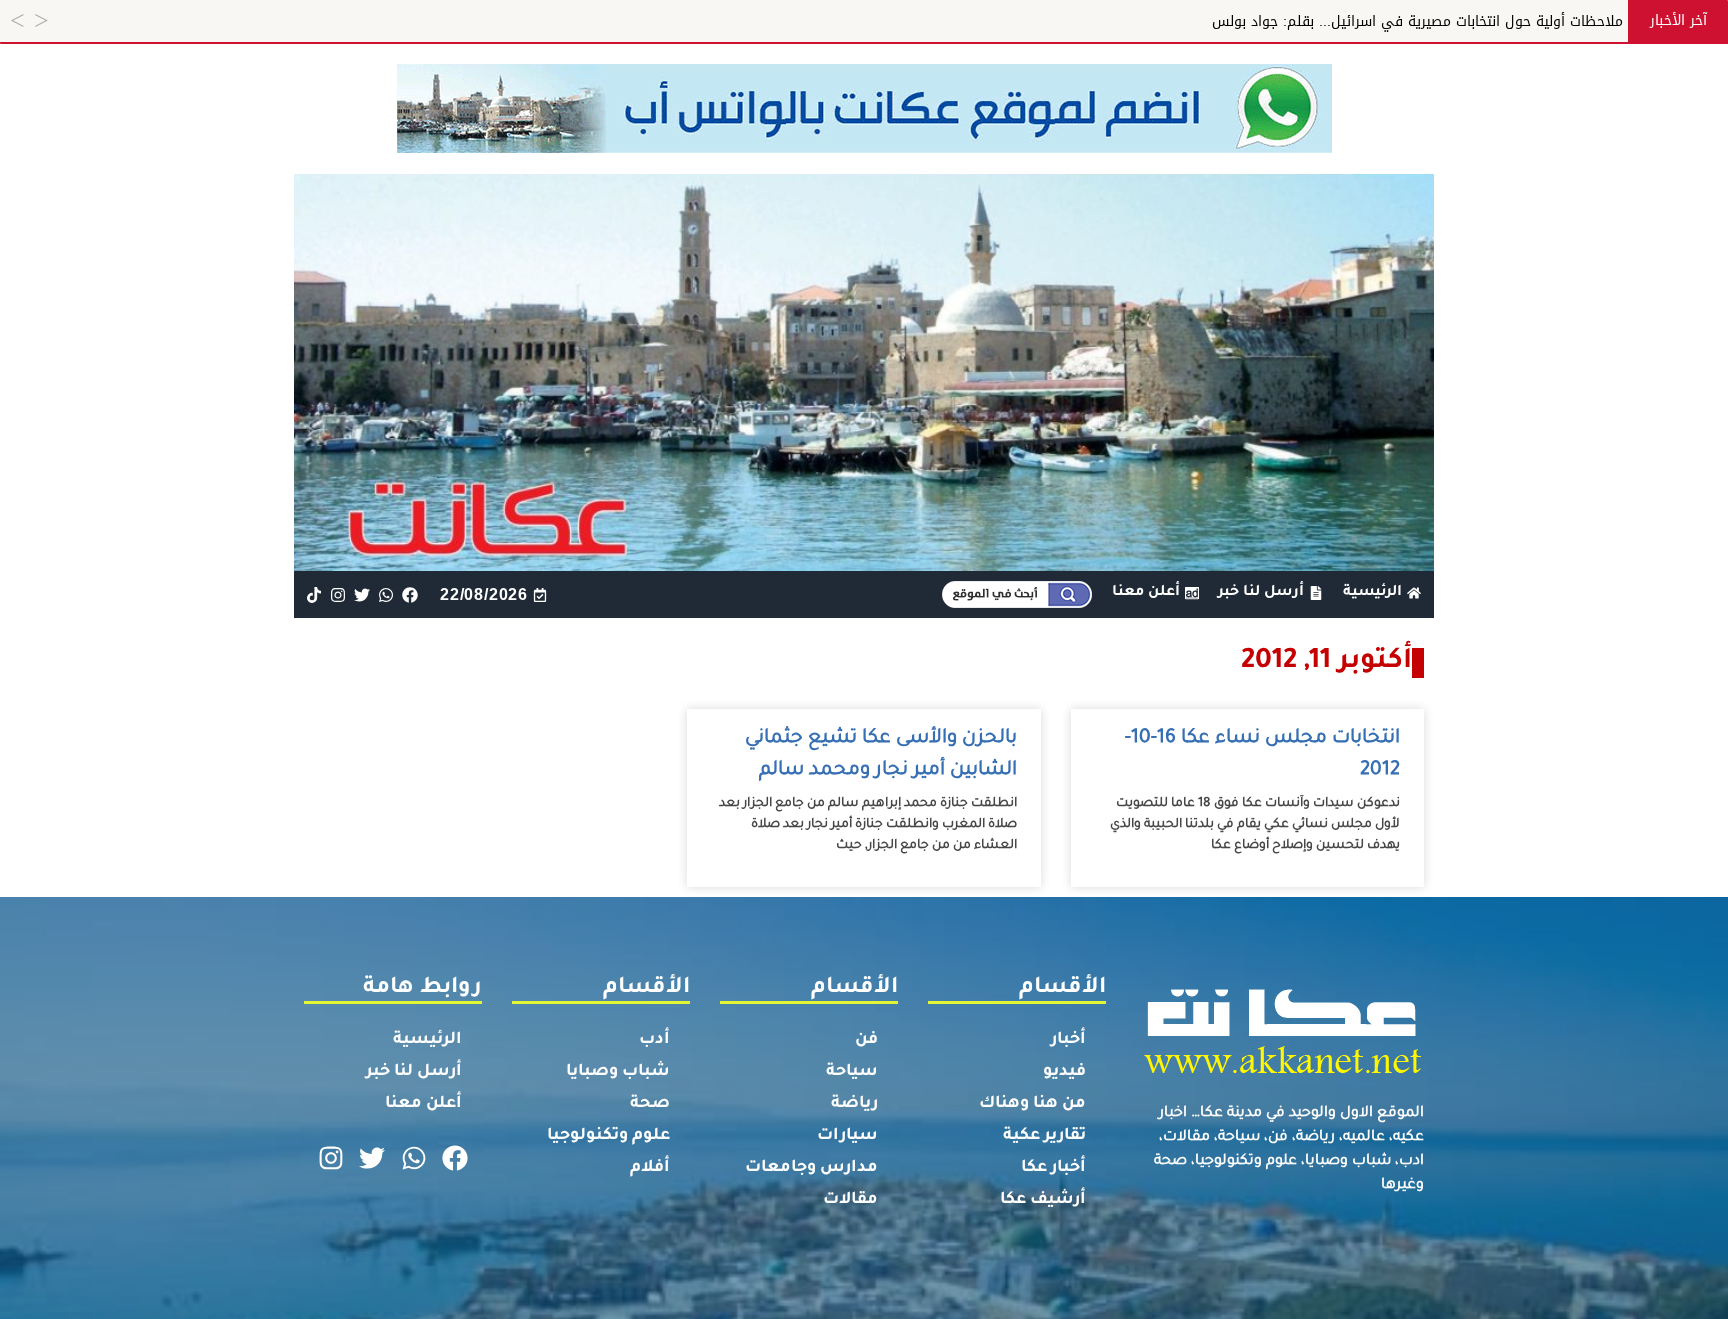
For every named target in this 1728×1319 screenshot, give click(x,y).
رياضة (854, 1104)
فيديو (1064, 1072)
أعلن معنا (423, 1104)
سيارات (847, 1136)
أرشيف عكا (1043, 1200)
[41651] (864, 147)
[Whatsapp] (386, 594)
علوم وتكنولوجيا (608, 1136)
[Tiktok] (313, 594)
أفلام (650, 1168)
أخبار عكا (1053, 1168)
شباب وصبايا (618, 1072)
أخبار (1068, 1040)
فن (866, 1040)
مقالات (850, 1200)
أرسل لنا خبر (414, 1072)
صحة (650, 1104)
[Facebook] (410, 594)
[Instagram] (337, 594)
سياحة (852, 1072)
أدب (654, 1040)
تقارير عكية (1044, 1136)
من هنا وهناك (1032, 1104)
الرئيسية (427, 1040)
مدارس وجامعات (811, 1168)
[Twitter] (361, 594)
